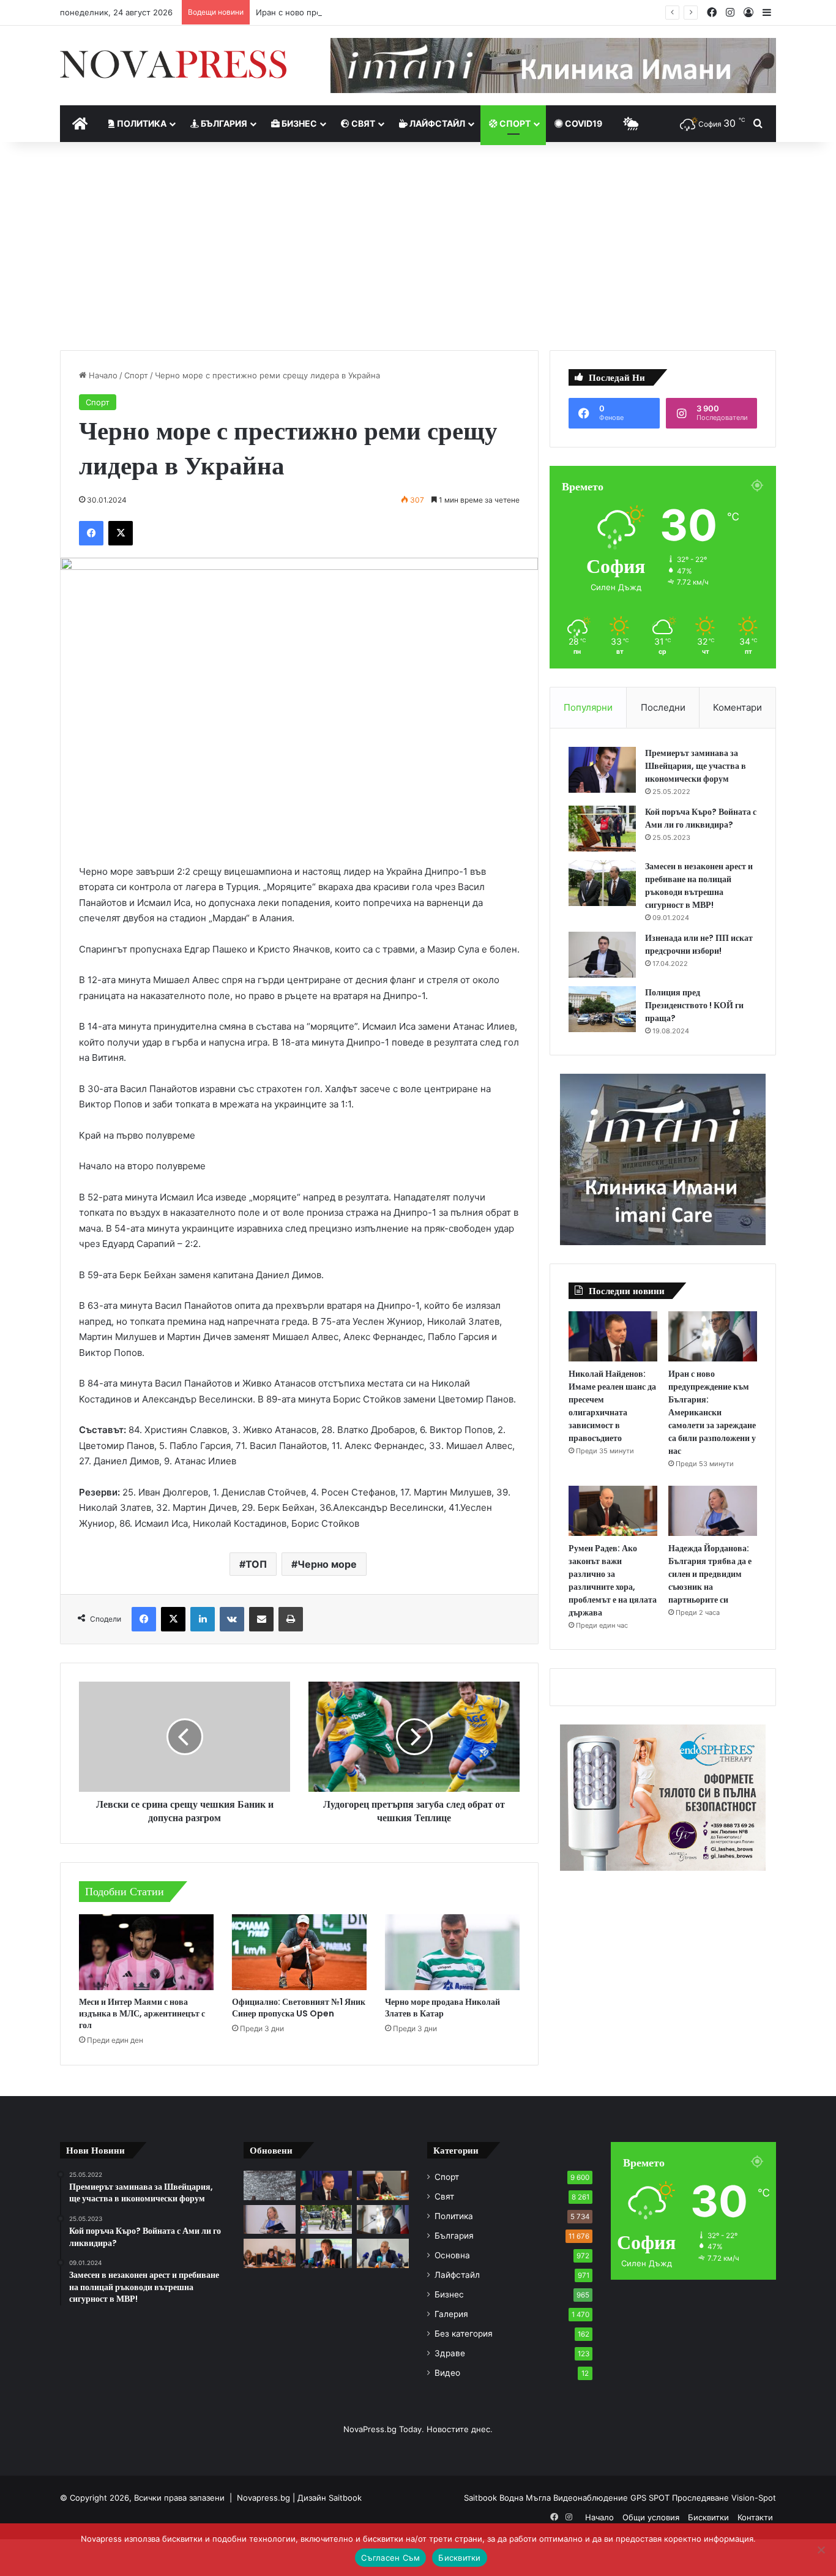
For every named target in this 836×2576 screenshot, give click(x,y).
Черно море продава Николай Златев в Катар (442, 2008)
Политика (141, 123)
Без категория (464, 2334)
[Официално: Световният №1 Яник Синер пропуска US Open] (299, 1952)
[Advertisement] (418, 246)
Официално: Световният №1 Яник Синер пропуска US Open (299, 2008)
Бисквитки (708, 2517)
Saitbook (345, 2498)
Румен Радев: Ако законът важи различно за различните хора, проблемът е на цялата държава (613, 1580)
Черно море (327, 1564)
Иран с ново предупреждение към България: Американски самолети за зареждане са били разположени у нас (479, 12)
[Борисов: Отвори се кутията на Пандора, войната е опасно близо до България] (383, 2253)
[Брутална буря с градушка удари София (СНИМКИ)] (270, 2185)
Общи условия (651, 2517)
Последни (663, 707)
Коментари (737, 707)
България (223, 123)
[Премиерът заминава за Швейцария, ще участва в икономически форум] (602, 770)
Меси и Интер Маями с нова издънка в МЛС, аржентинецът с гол (142, 2013)
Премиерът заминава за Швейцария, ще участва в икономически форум (696, 766)
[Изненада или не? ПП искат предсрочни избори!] (602, 955)
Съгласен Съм (390, 2558)
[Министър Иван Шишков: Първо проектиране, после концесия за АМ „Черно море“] (327, 2253)
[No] (821, 2550)
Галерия (451, 2314)
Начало (102, 375)
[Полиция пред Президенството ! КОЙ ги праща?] (602, 1009)
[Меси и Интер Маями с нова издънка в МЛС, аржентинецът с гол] (146, 1952)
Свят (362, 123)
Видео (447, 2373)
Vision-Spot (754, 2498)
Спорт (514, 123)
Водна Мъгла (526, 2498)
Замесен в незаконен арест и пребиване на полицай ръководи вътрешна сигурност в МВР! (699, 885)
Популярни (588, 707)
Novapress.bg (263, 2498)
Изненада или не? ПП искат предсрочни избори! (699, 944)
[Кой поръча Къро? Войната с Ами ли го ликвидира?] (602, 829)
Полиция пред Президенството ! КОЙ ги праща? (694, 1005)
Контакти (755, 2517)
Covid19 (583, 123)
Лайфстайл (436, 123)
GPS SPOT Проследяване (681, 2498)
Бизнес (298, 123)
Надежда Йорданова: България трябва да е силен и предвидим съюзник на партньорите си (710, 1574)
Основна (452, 2255)
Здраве (450, 2353)
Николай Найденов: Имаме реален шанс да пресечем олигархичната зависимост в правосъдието (612, 1406)
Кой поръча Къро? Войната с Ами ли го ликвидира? (701, 818)
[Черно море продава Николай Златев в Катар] (452, 1952)
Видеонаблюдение (592, 2498)
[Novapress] (173, 64)
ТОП (256, 1564)
